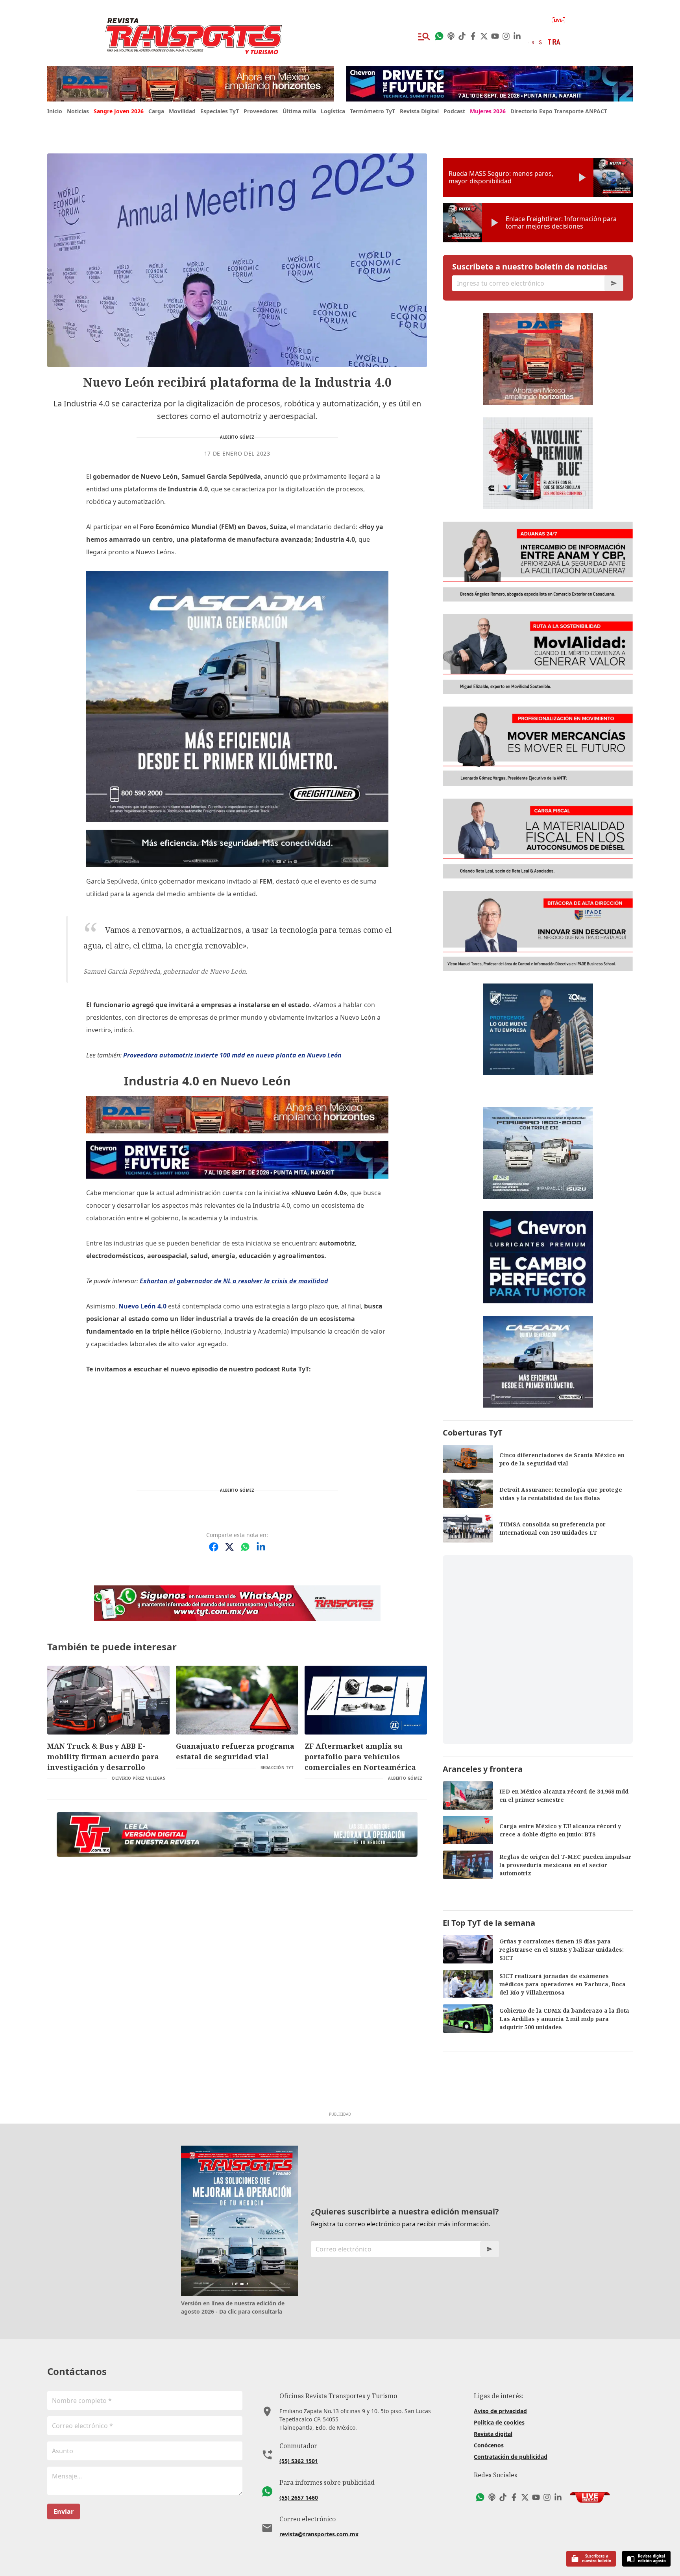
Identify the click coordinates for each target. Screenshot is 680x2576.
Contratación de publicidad (511, 2457)
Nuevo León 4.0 (143, 1306)
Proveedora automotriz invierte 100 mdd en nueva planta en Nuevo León (232, 1055)
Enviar (64, 2511)
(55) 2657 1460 (299, 2498)
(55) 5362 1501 (299, 2461)
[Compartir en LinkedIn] (261, 1547)
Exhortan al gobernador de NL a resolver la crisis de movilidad (234, 1281)
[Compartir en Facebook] (214, 1547)
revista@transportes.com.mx (319, 2534)
